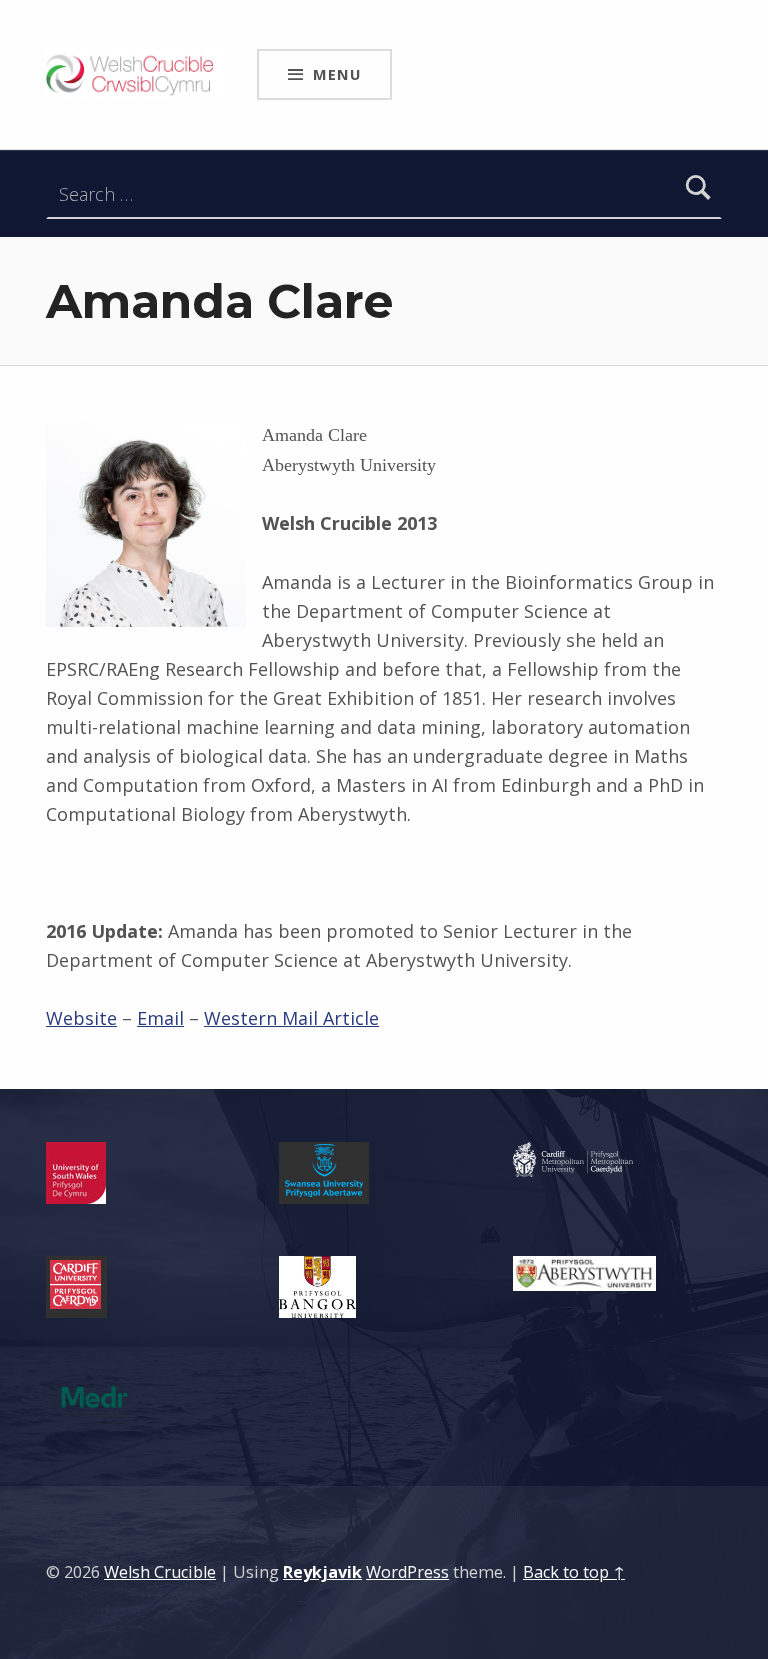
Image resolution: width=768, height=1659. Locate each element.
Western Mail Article (291, 1018)
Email (160, 1018)
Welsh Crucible (160, 1572)
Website (81, 1018)
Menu (337, 74)
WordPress (407, 1572)
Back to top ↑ (574, 1572)
